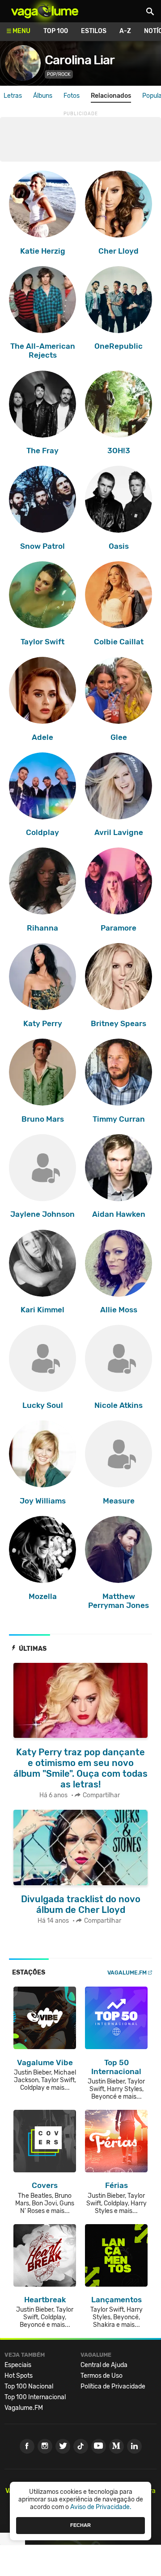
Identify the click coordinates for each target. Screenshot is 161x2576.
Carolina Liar (80, 60)
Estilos (94, 31)
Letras (13, 96)
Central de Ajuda (104, 2365)
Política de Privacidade (113, 2386)
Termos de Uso (102, 2376)
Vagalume (45, 11)
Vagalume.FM (127, 1973)
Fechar (80, 2525)
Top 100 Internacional (35, 2397)
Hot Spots (19, 2376)
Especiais (18, 2365)
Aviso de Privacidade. (101, 2507)
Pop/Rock (59, 74)
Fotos (72, 96)
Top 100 (56, 31)
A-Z (125, 31)
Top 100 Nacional (29, 2386)
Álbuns (43, 96)
